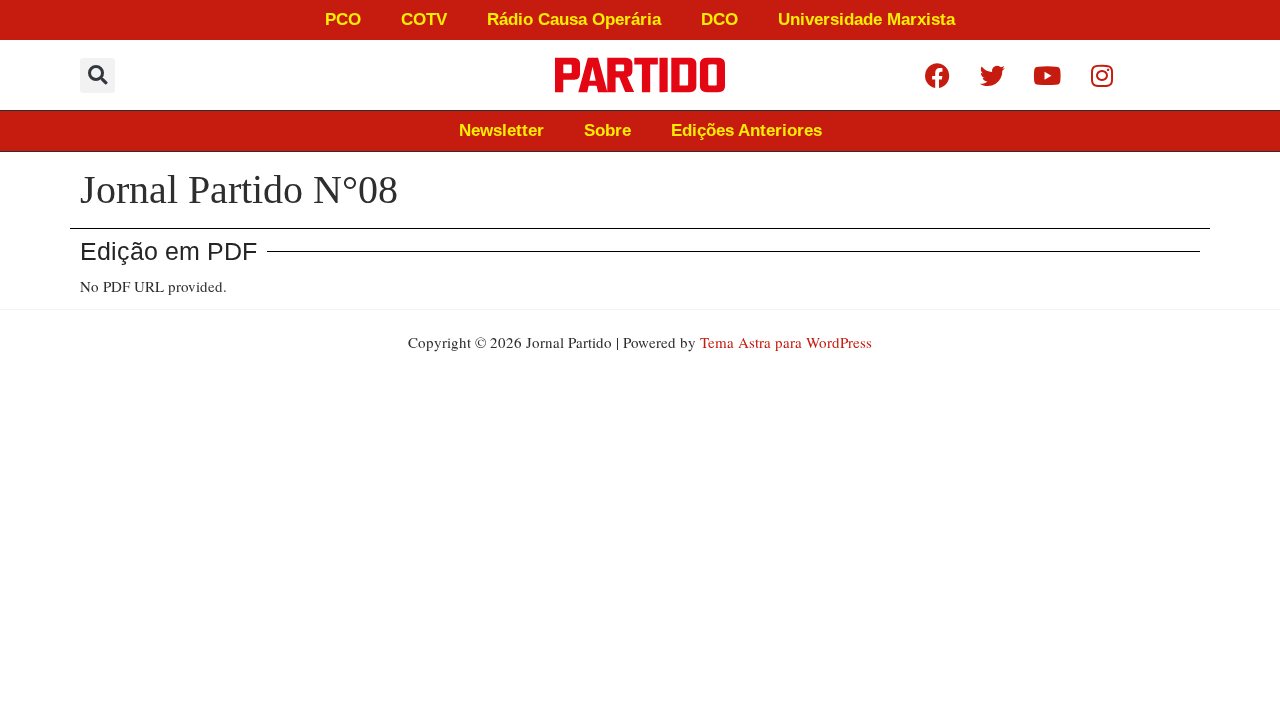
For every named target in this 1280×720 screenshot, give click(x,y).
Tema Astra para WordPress (786, 342)
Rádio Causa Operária (574, 19)
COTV (424, 19)
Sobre (607, 130)
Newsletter (501, 130)
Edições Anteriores (746, 130)
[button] (97, 75)
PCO (343, 19)
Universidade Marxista (866, 19)
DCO (719, 19)
